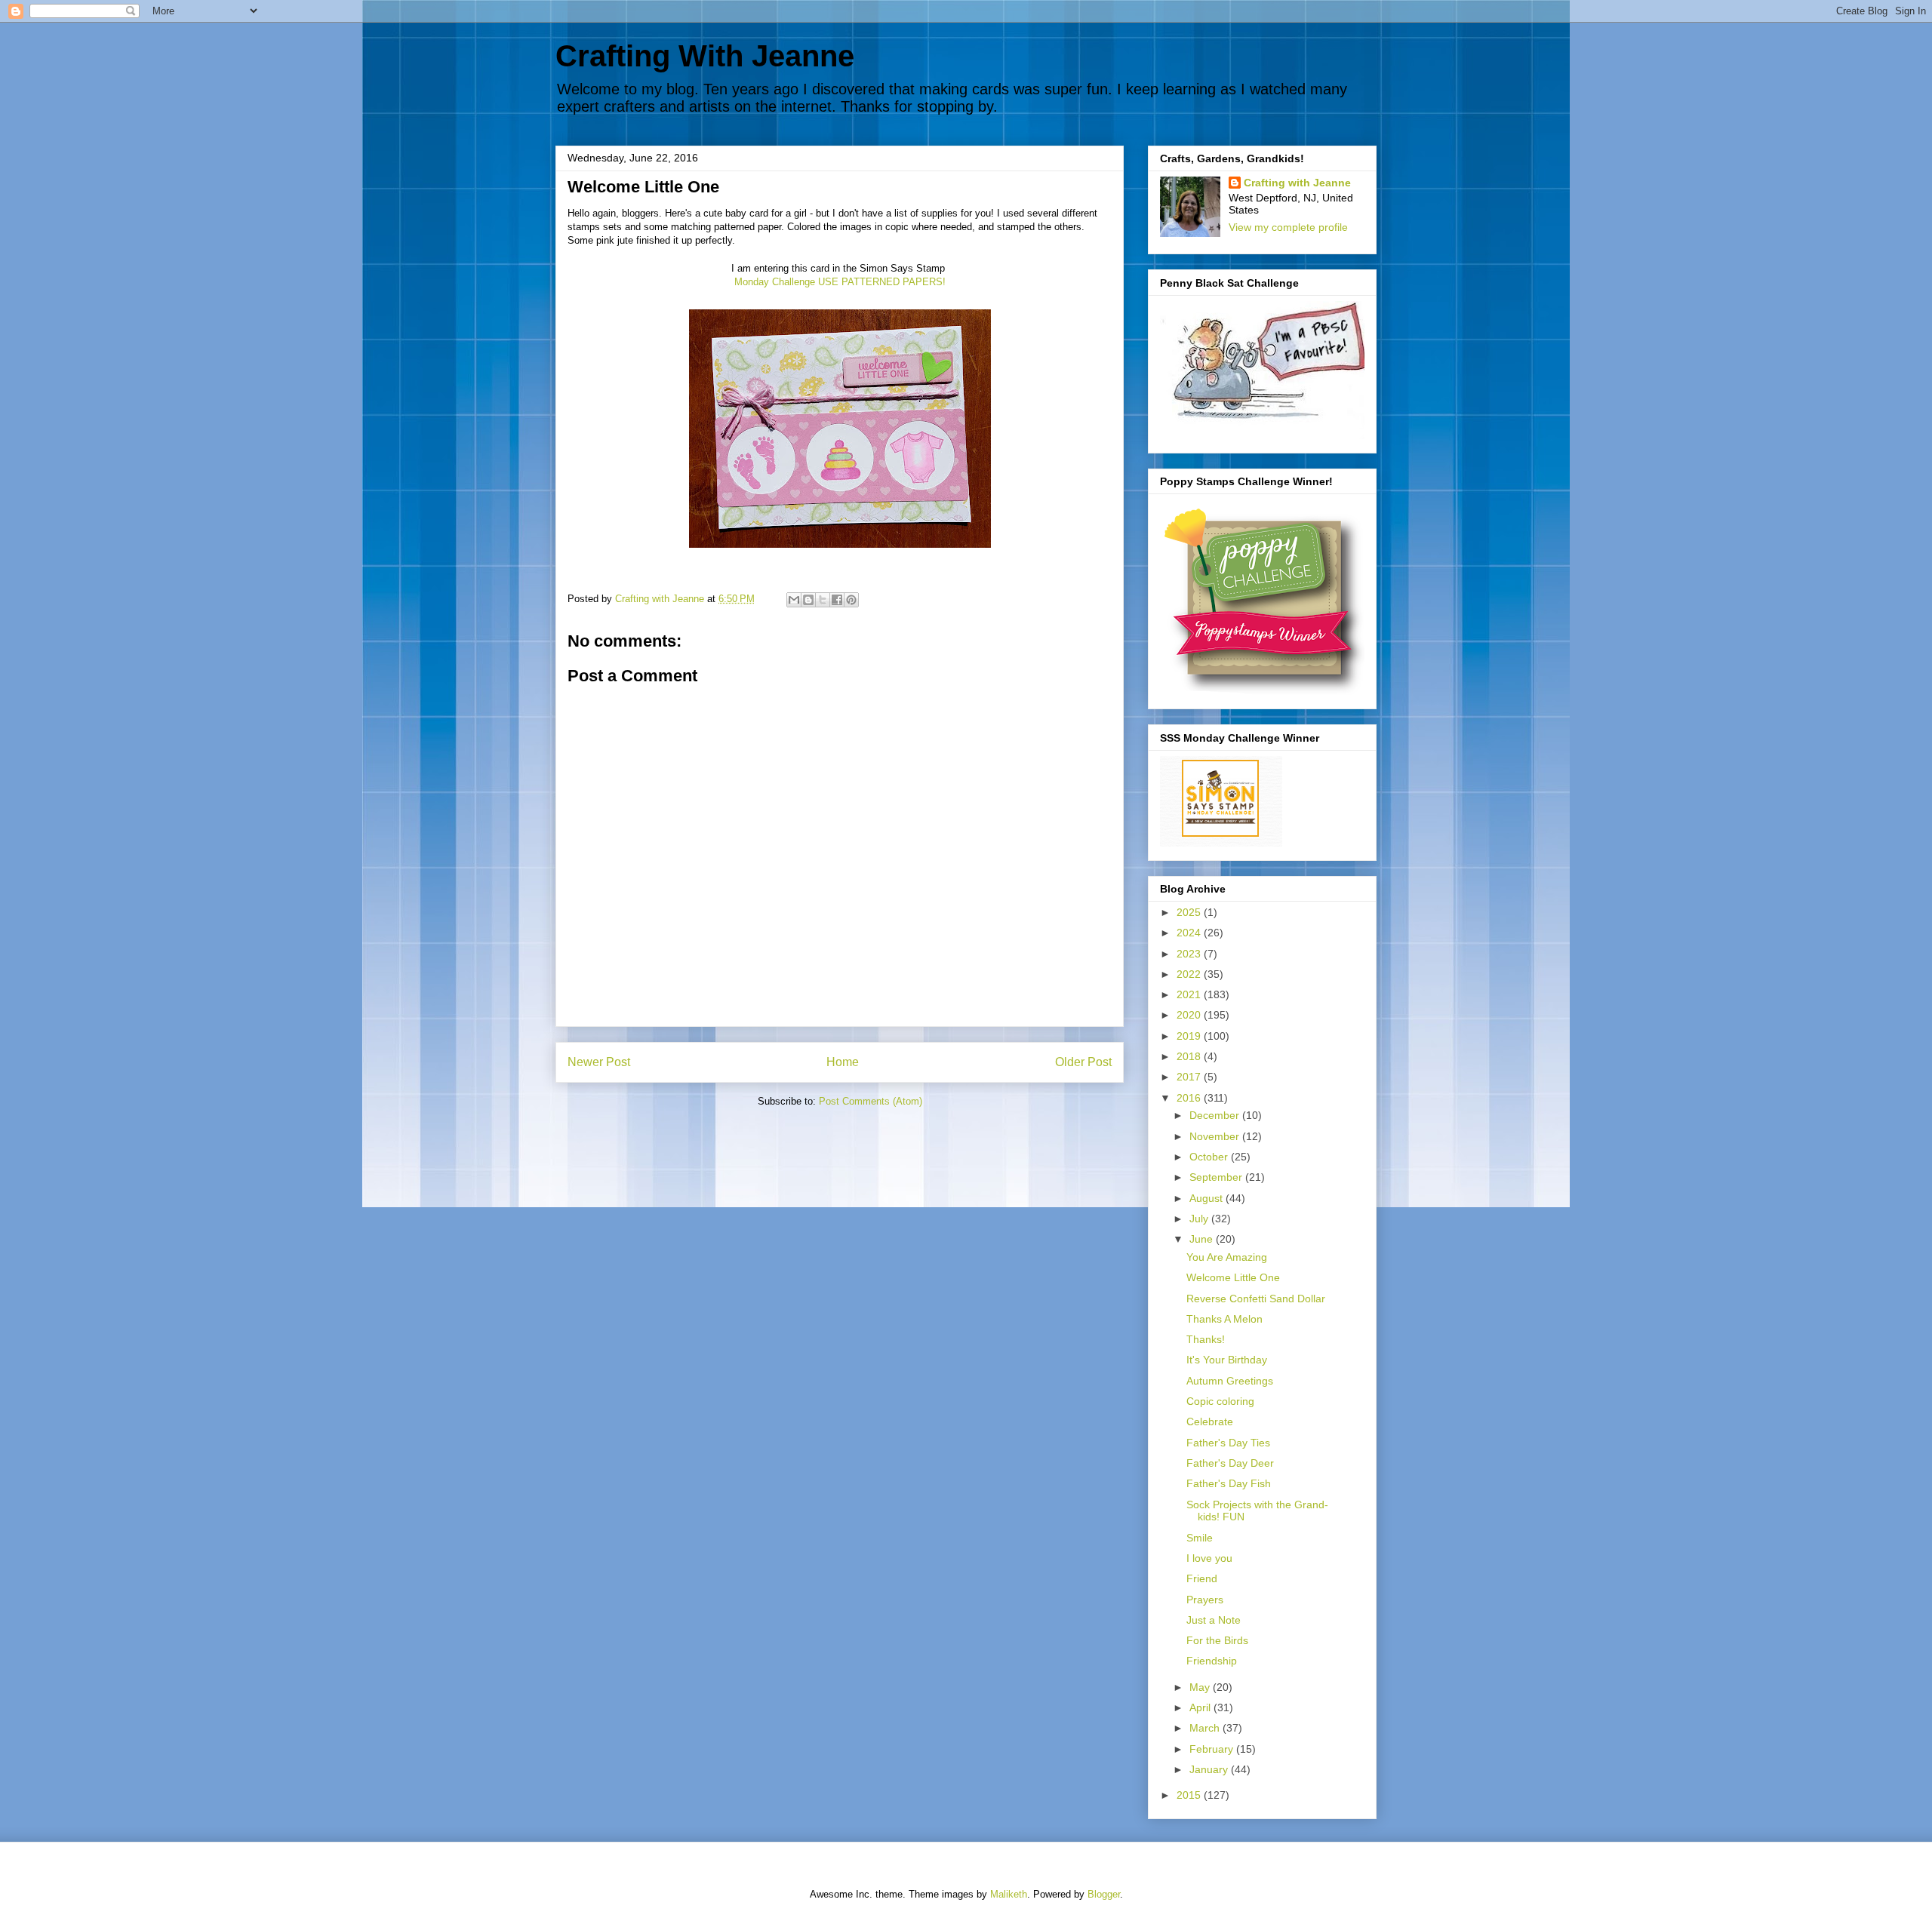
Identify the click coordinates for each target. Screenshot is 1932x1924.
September (1217, 1177)
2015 (1190, 1795)
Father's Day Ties (1228, 1443)
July (1200, 1219)
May (1201, 1687)
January (1210, 1769)
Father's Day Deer (1230, 1463)
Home (843, 1062)
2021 (1190, 994)
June (1203, 1239)
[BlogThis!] (808, 600)
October (1210, 1157)
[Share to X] (823, 600)
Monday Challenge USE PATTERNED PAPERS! (840, 282)
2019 (1190, 1036)
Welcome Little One (1233, 1277)
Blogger (1104, 1894)
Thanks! (1206, 1339)
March (1206, 1728)
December (1216, 1115)
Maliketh (1009, 1894)
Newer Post (599, 1062)
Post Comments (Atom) (871, 1101)
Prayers (1205, 1600)
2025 (1190, 912)
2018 (1190, 1056)
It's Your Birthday (1227, 1360)
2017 (1190, 1077)
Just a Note (1214, 1620)
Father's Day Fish (1229, 1483)
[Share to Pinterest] (851, 600)
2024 (1190, 933)
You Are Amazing (1227, 1257)
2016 (1190, 1098)
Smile (1200, 1538)
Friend (1202, 1578)
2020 (1190, 1015)
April (1201, 1707)
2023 (1190, 954)
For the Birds (1217, 1640)
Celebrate (1210, 1421)
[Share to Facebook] (837, 600)
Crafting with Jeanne (1297, 183)
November (1216, 1136)
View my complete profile (1288, 227)
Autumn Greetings (1230, 1381)
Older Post (1083, 1062)
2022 (1190, 974)
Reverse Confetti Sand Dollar (1256, 1299)
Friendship (1212, 1661)
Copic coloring (1220, 1401)
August (1207, 1198)
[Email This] (794, 600)
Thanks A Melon (1224, 1319)
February (1213, 1749)
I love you (1209, 1558)
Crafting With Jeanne (705, 56)
